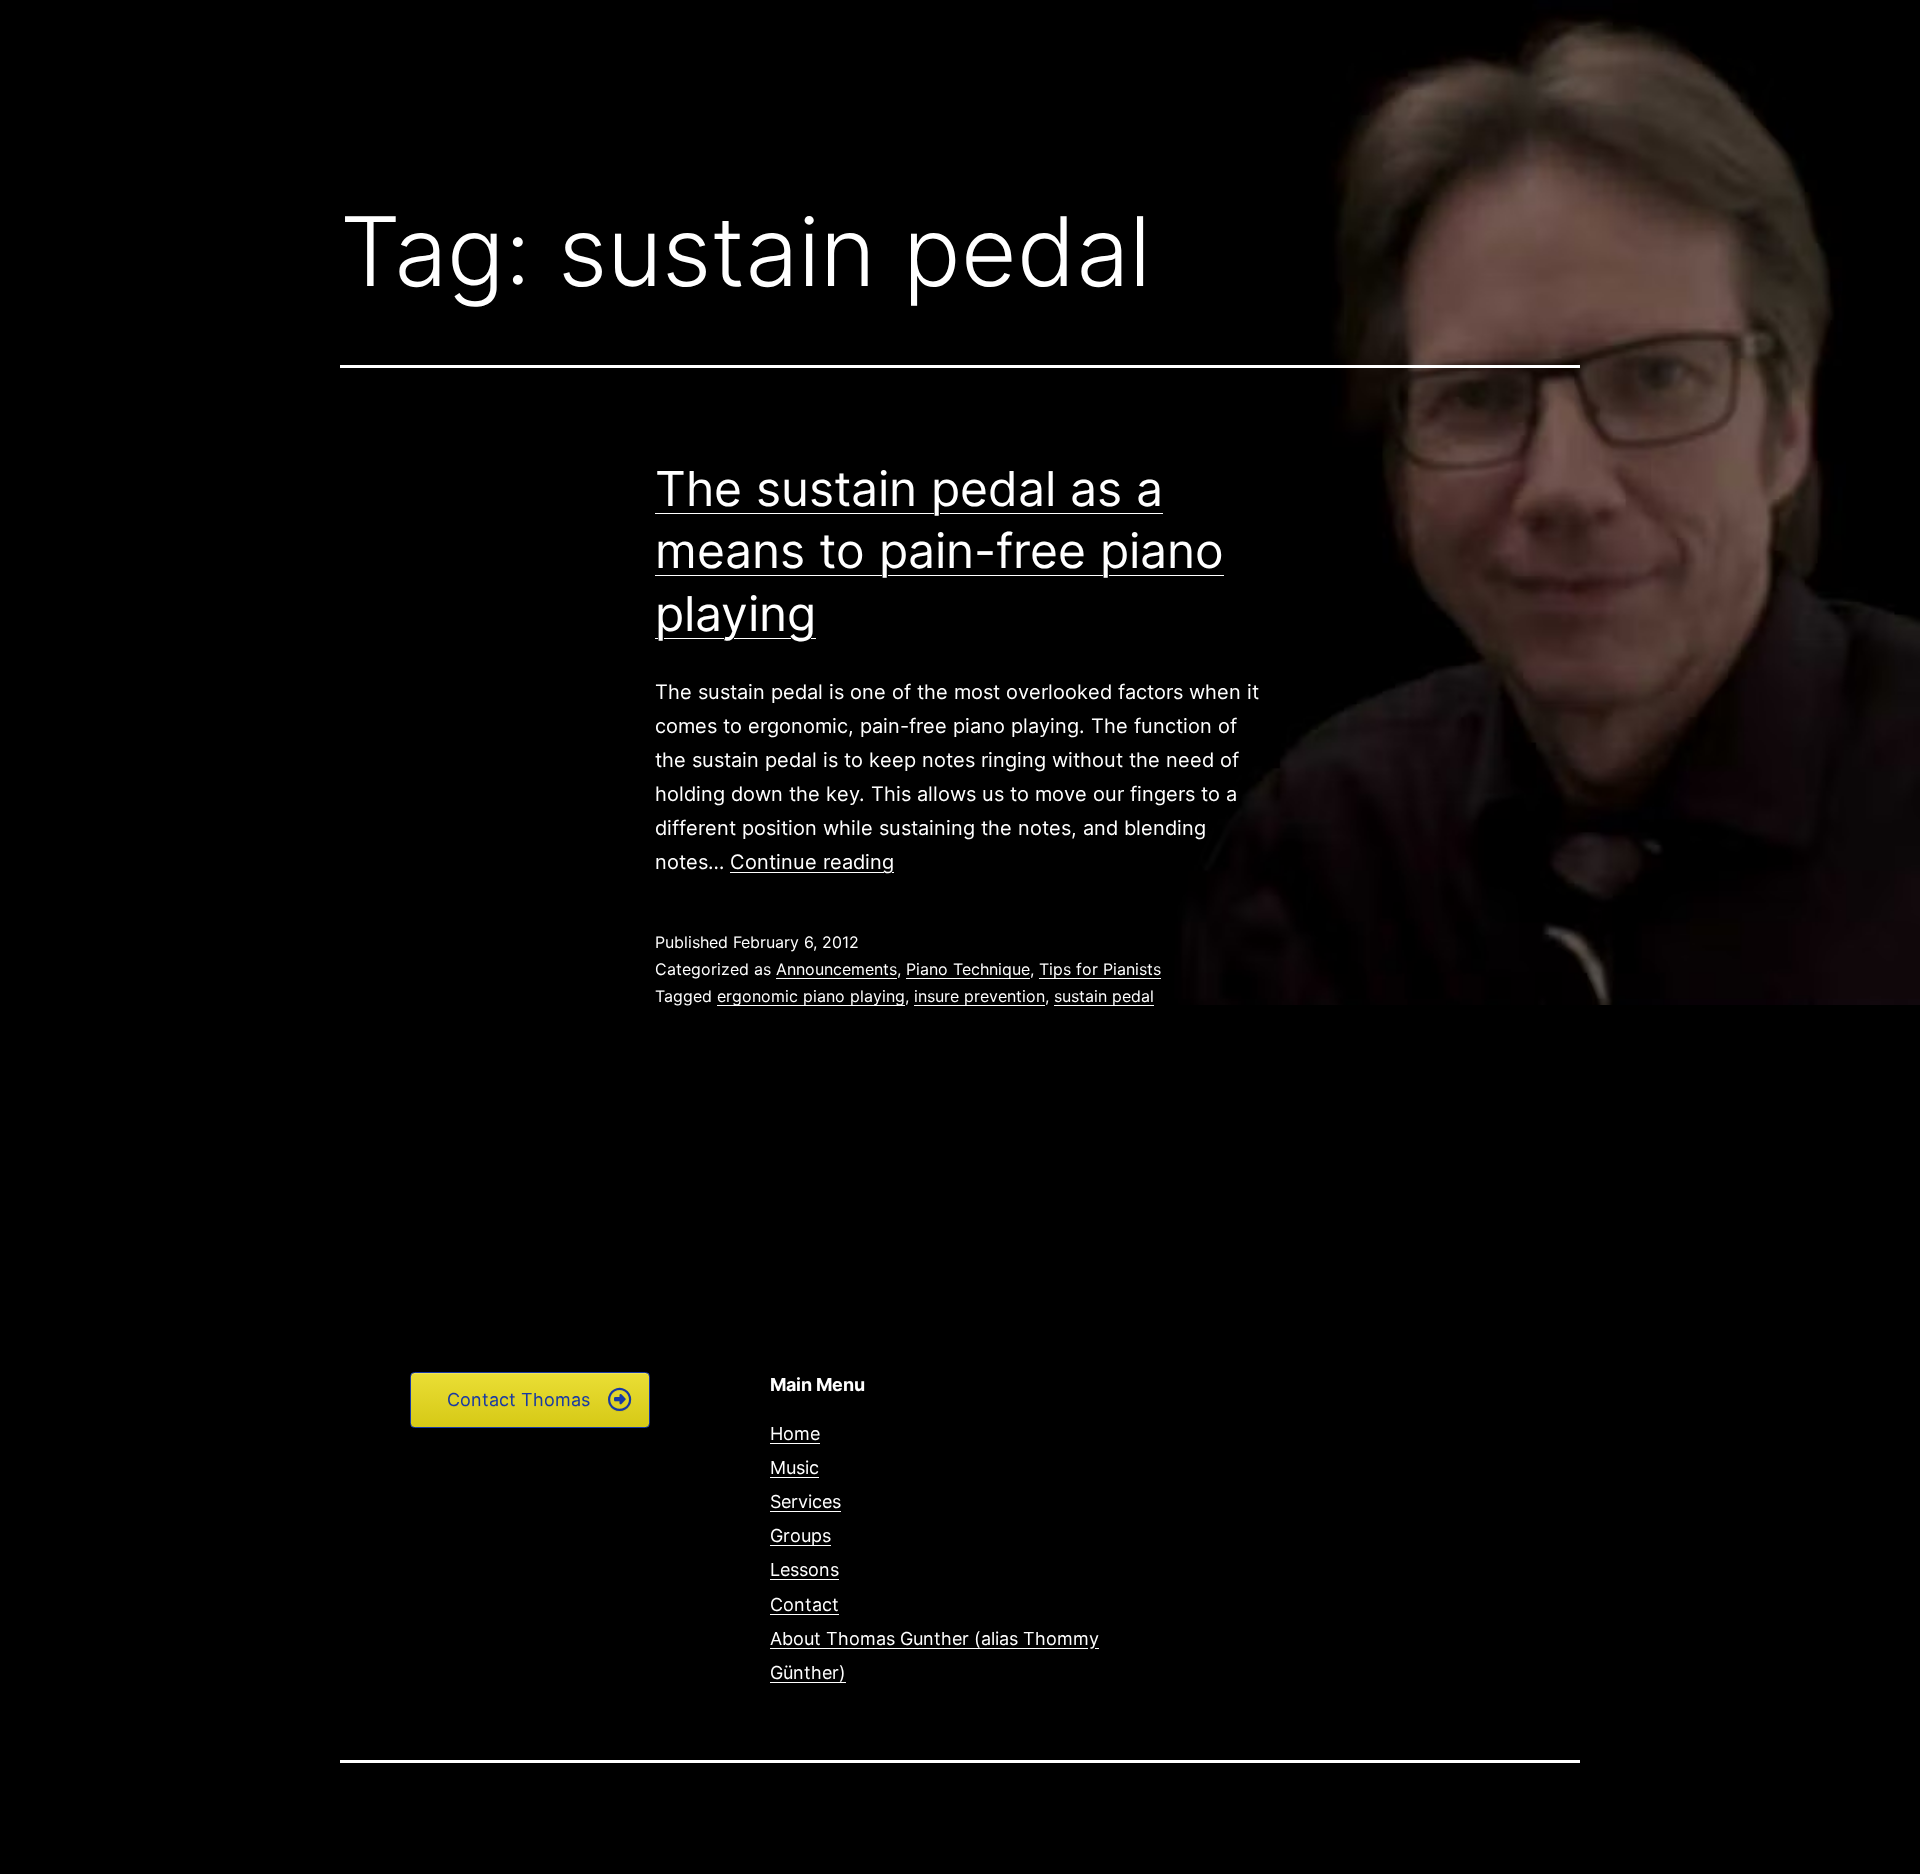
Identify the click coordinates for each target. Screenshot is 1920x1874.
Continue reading (812, 862)
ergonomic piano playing (811, 996)
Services (805, 1501)
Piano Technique (968, 969)
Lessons (804, 1569)
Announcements (836, 969)
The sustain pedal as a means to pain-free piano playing (939, 551)
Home (795, 1433)
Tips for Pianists (1100, 969)
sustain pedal (1104, 996)
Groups (800, 1535)
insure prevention (979, 996)
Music (794, 1467)
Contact (804, 1604)
